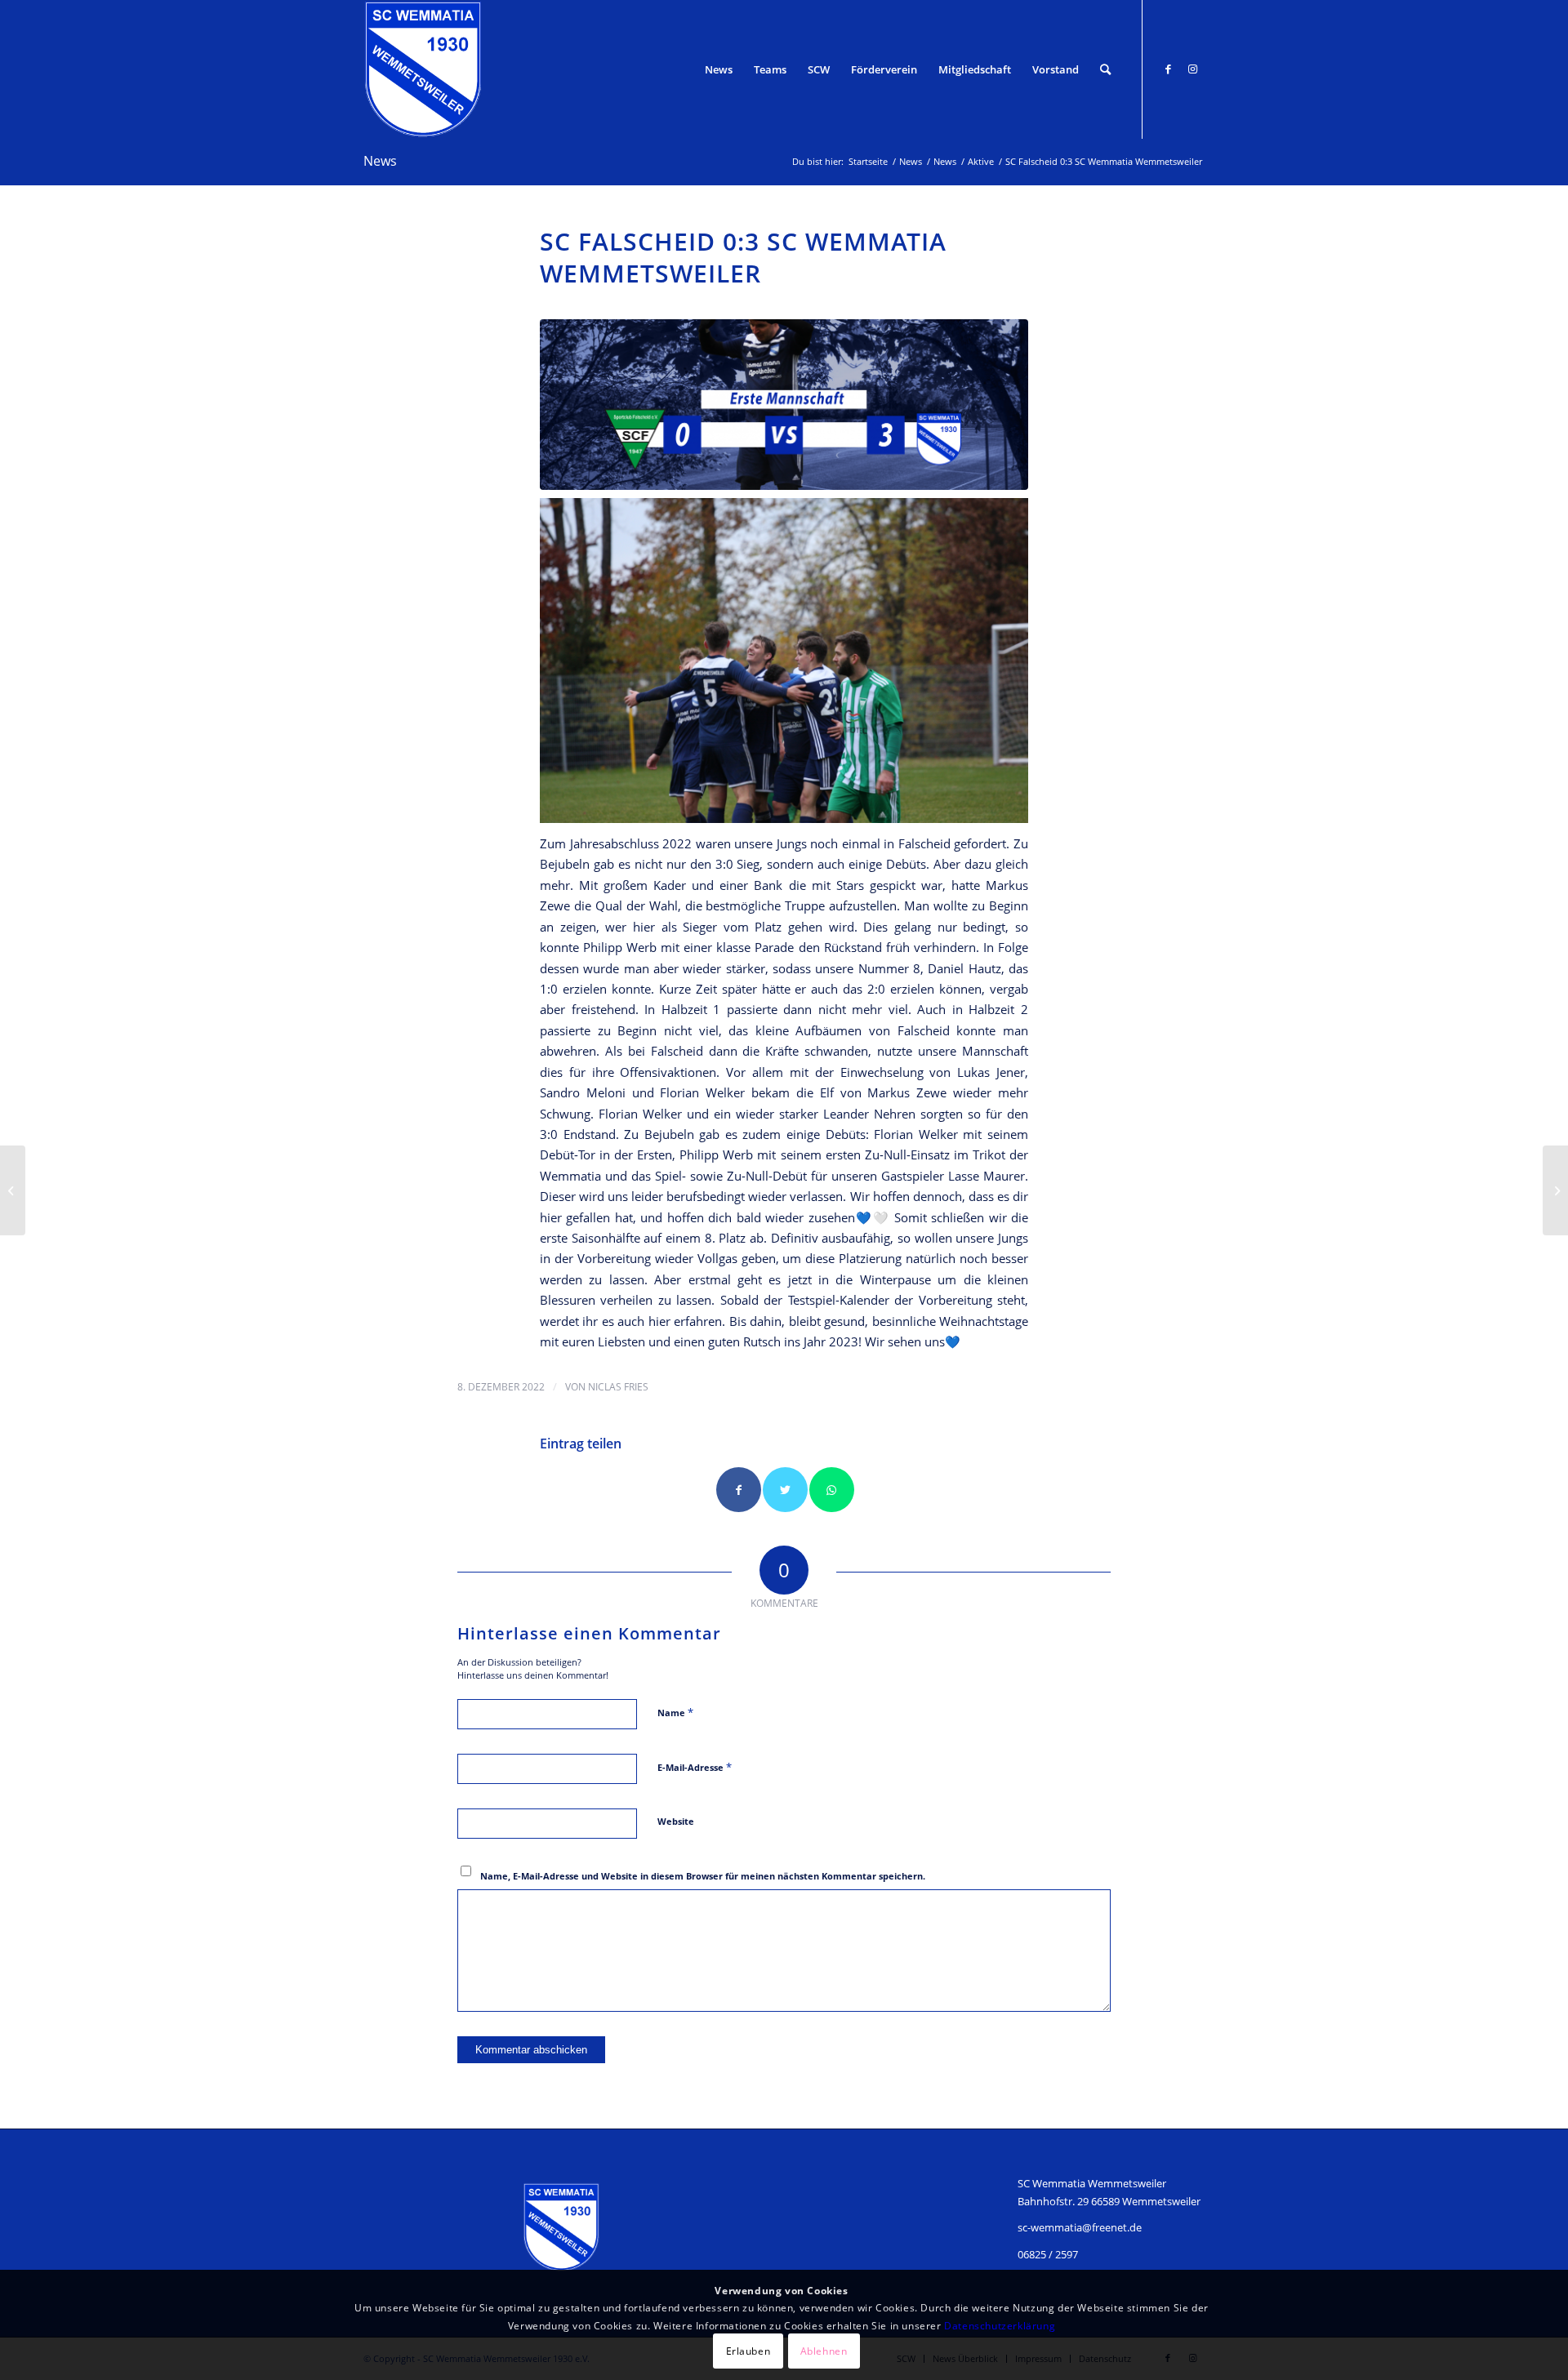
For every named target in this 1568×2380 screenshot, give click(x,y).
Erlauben (748, 2351)
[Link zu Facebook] (1168, 69)
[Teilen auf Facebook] (739, 1490)
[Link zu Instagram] (1192, 69)
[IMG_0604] (784, 405)
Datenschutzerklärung (1000, 2325)
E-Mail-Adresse (695, 1767)
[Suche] (1105, 69)
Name (675, 1712)
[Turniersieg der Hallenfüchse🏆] (1555, 1190)
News (380, 161)
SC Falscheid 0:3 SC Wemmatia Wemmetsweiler (743, 257)
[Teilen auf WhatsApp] (832, 1490)
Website (676, 1821)
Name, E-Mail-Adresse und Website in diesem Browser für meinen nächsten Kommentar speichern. (703, 1876)
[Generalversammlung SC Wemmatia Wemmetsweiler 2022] (13, 1190)
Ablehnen (824, 2351)
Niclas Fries (618, 1387)
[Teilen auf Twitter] (785, 1490)
